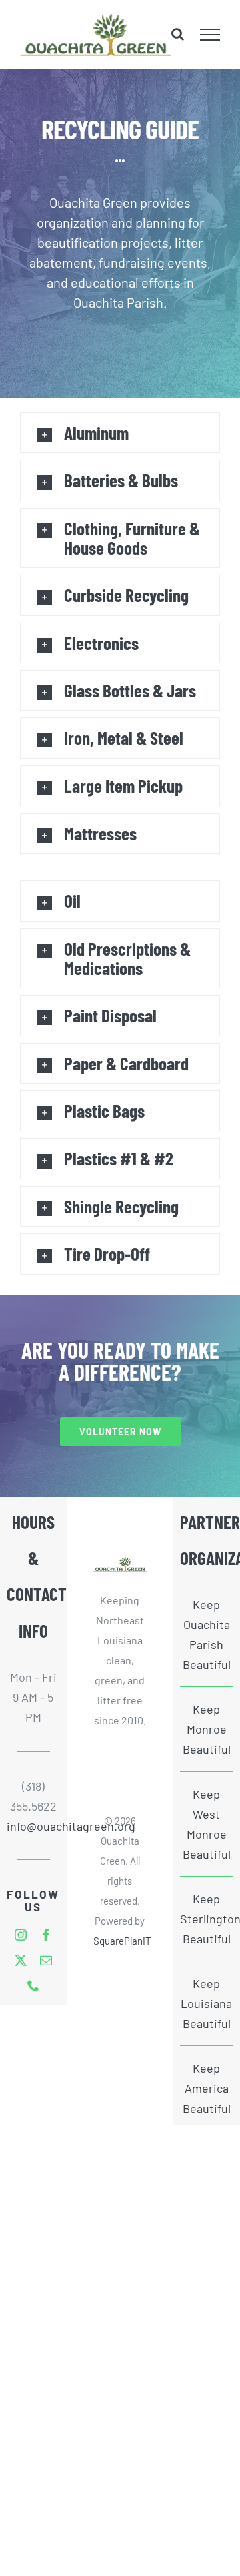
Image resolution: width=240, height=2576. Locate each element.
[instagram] (21, 1935)
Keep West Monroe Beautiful (207, 1824)
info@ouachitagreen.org (33, 1826)
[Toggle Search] (178, 34)
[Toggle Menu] (210, 35)
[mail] (46, 1960)
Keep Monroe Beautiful (207, 1729)
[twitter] (21, 1960)
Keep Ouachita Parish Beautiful (207, 1634)
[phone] (33, 1985)
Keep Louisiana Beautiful (206, 2003)
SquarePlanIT (122, 1941)
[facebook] (46, 1935)
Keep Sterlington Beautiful (207, 1919)
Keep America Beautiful (207, 2088)
